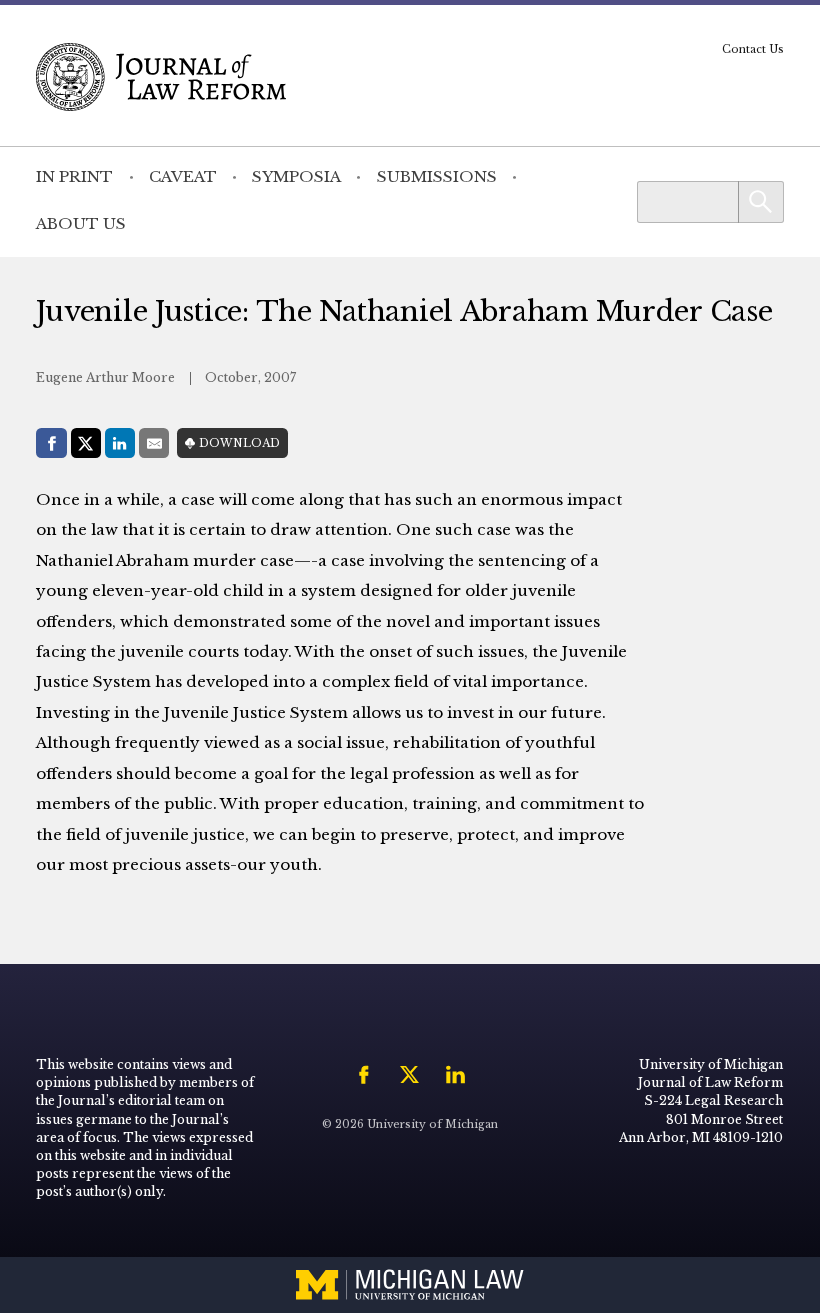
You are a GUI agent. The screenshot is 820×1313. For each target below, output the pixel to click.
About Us (81, 223)
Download (239, 443)
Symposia (296, 176)
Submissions (437, 176)
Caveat (183, 176)
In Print (74, 176)
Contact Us (753, 49)
